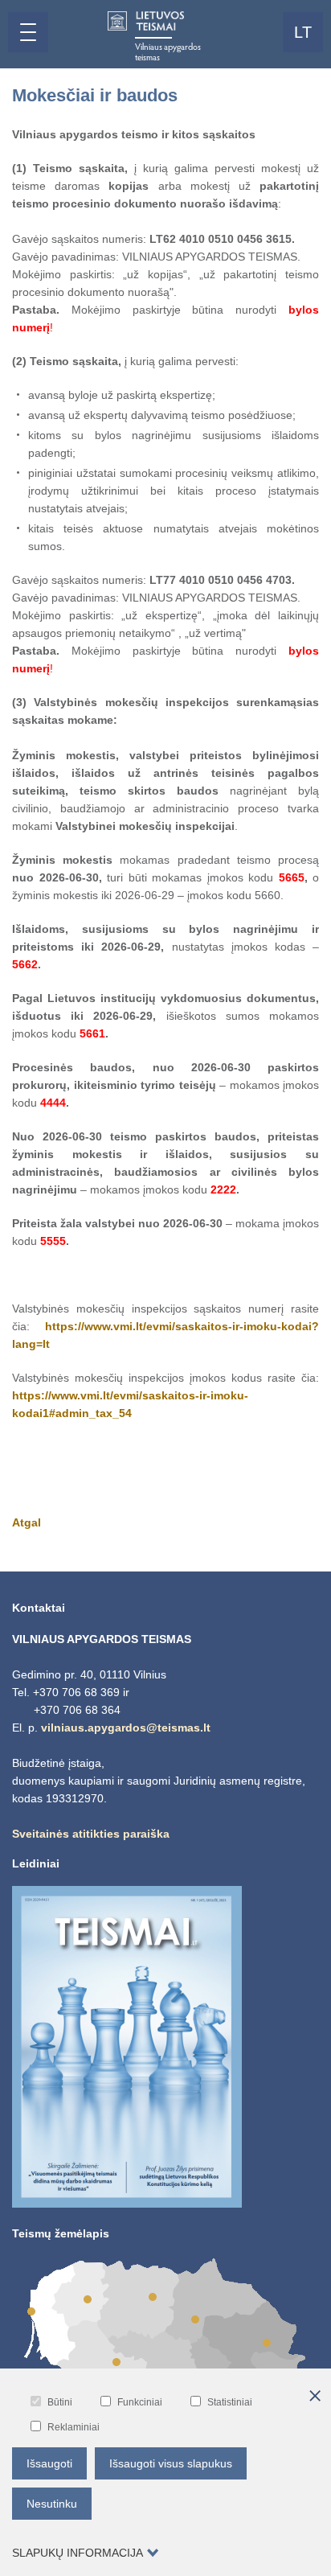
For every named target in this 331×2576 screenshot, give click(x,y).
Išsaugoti (49, 2463)
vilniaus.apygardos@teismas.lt (126, 1728)
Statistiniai (230, 2402)
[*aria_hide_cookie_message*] (315, 2397)
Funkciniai (140, 2402)
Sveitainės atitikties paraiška (91, 1834)
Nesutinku (52, 2504)
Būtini (60, 2402)
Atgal (27, 1522)
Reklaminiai (74, 2427)
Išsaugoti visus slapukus (171, 2463)
